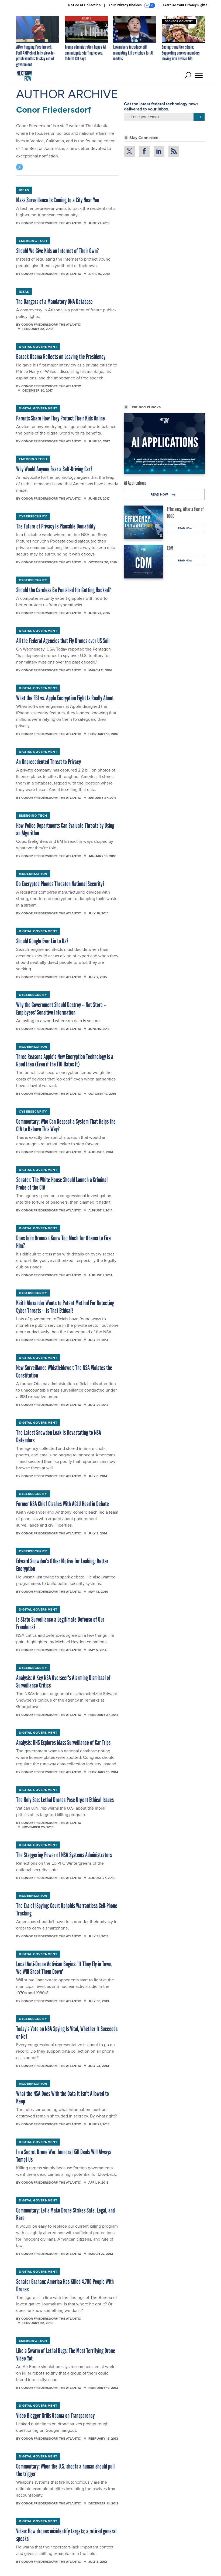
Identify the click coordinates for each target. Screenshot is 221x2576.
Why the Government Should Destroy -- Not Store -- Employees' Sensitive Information (61, 1008)
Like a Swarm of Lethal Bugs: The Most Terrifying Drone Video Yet (66, 2354)
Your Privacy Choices (125, 5)
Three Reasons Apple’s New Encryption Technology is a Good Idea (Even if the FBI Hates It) (65, 1060)
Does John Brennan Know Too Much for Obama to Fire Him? (63, 1242)
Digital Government (38, 347)
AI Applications (135, 483)
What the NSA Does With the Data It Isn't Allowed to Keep (63, 2097)
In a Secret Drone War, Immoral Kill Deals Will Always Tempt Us (64, 2156)
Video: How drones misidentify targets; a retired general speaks (66, 2535)
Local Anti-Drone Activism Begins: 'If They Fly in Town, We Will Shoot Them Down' (64, 1968)
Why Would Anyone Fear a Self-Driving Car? (54, 469)
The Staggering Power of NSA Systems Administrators (64, 1855)
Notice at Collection (84, 5)
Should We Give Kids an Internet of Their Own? (58, 251)
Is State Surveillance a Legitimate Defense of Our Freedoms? (60, 1623)
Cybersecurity (33, 516)
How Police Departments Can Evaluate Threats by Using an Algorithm (65, 829)
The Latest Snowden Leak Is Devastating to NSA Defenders (59, 1436)
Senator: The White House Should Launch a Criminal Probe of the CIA (62, 1183)
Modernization (33, 874)
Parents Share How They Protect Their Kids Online (61, 418)
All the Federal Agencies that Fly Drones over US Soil (63, 641)
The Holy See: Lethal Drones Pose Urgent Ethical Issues (65, 1800)
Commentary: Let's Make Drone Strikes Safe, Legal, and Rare (65, 2214)
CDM (170, 548)
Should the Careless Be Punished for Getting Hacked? (64, 590)
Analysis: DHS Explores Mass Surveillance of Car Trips (63, 1742)
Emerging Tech (33, 241)
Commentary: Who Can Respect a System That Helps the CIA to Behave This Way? (66, 1125)
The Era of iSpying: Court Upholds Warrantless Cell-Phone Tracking (67, 1909)
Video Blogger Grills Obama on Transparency (55, 2415)
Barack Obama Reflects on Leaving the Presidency (61, 357)
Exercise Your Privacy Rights (185, 5)
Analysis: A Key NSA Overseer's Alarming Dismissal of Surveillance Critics (63, 1681)
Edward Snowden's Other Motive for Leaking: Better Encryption (62, 1565)
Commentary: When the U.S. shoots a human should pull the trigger (65, 2470)
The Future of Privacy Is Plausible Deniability (56, 526)
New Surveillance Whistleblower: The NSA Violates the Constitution (64, 1371)
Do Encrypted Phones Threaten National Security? (60, 884)
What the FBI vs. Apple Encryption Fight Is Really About (65, 698)
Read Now (160, 494)
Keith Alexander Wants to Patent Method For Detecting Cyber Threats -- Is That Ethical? (65, 1307)
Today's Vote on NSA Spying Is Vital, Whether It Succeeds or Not (67, 2033)
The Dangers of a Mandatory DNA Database (54, 302)
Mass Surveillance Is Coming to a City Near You (58, 200)
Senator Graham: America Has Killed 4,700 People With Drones (65, 2285)
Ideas (24, 190)
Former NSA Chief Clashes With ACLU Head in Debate (63, 1504)
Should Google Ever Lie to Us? (42, 941)
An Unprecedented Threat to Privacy (49, 762)
